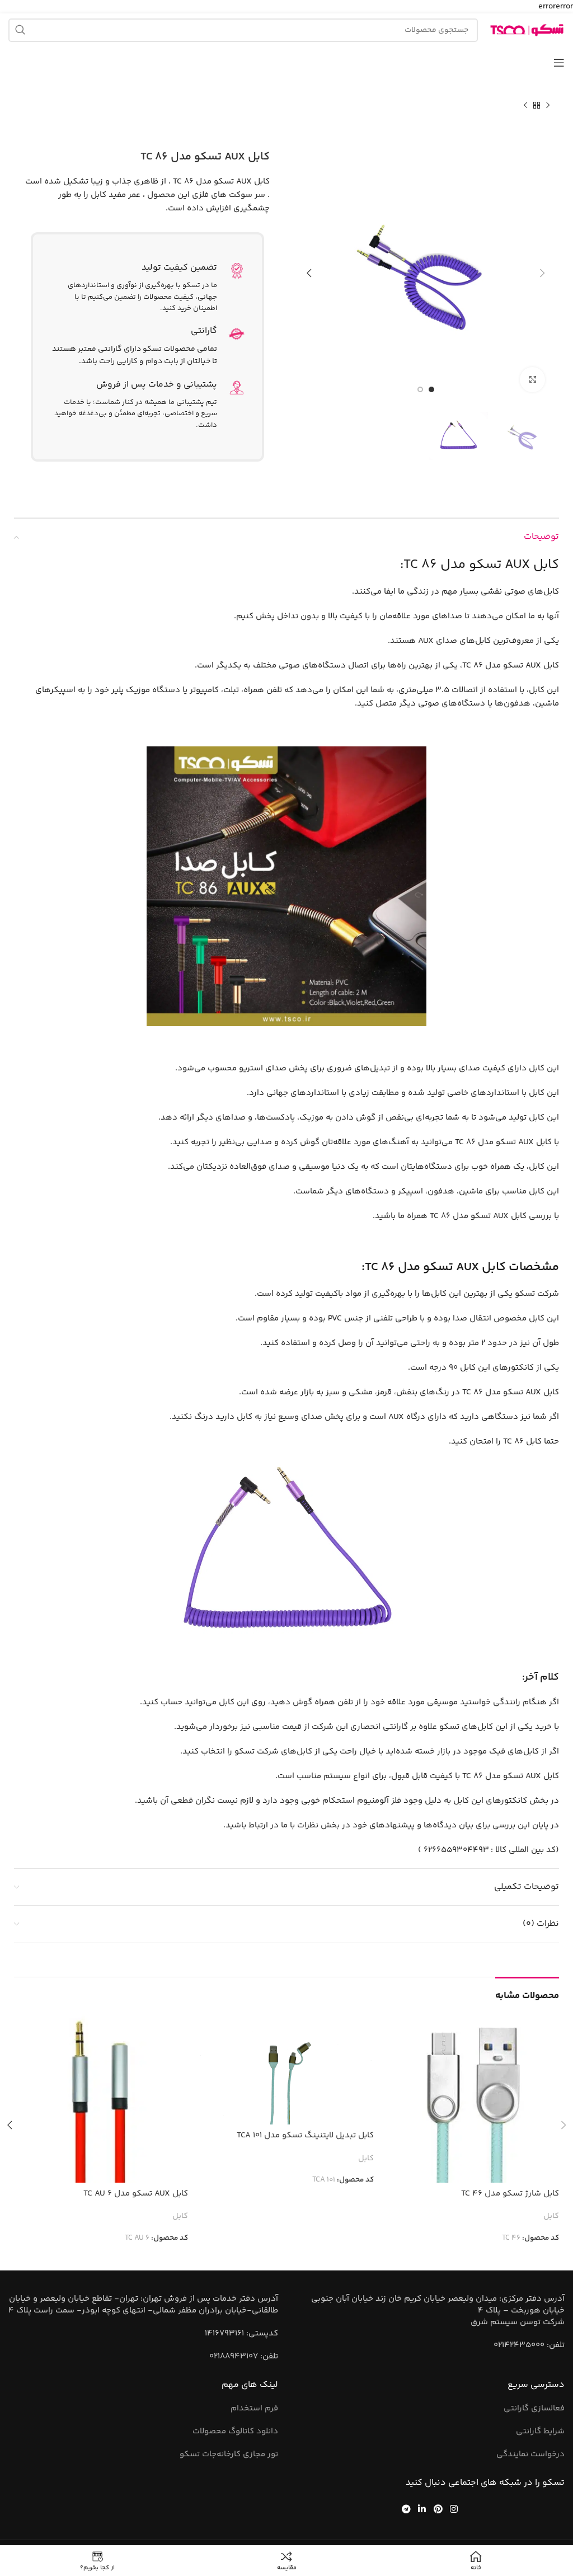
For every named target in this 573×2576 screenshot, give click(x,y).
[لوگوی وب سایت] (527, 30)
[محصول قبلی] (548, 106)
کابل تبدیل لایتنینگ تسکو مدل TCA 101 (305, 2135)
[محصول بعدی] (525, 106)
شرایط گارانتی (540, 2431)
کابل (551, 2217)
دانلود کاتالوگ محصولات (235, 2431)
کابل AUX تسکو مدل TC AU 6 (136, 2194)
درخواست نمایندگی (530, 2454)
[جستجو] (20, 30)
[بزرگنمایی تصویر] (532, 380)
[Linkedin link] (422, 2509)
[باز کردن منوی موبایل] (559, 63)
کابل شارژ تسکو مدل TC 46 (510, 2194)
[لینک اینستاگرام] (454, 2509)
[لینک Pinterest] (438, 2509)
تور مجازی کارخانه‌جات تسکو (229, 2454)
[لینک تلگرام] (406, 2509)
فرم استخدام (254, 2408)
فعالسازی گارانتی (534, 2408)
